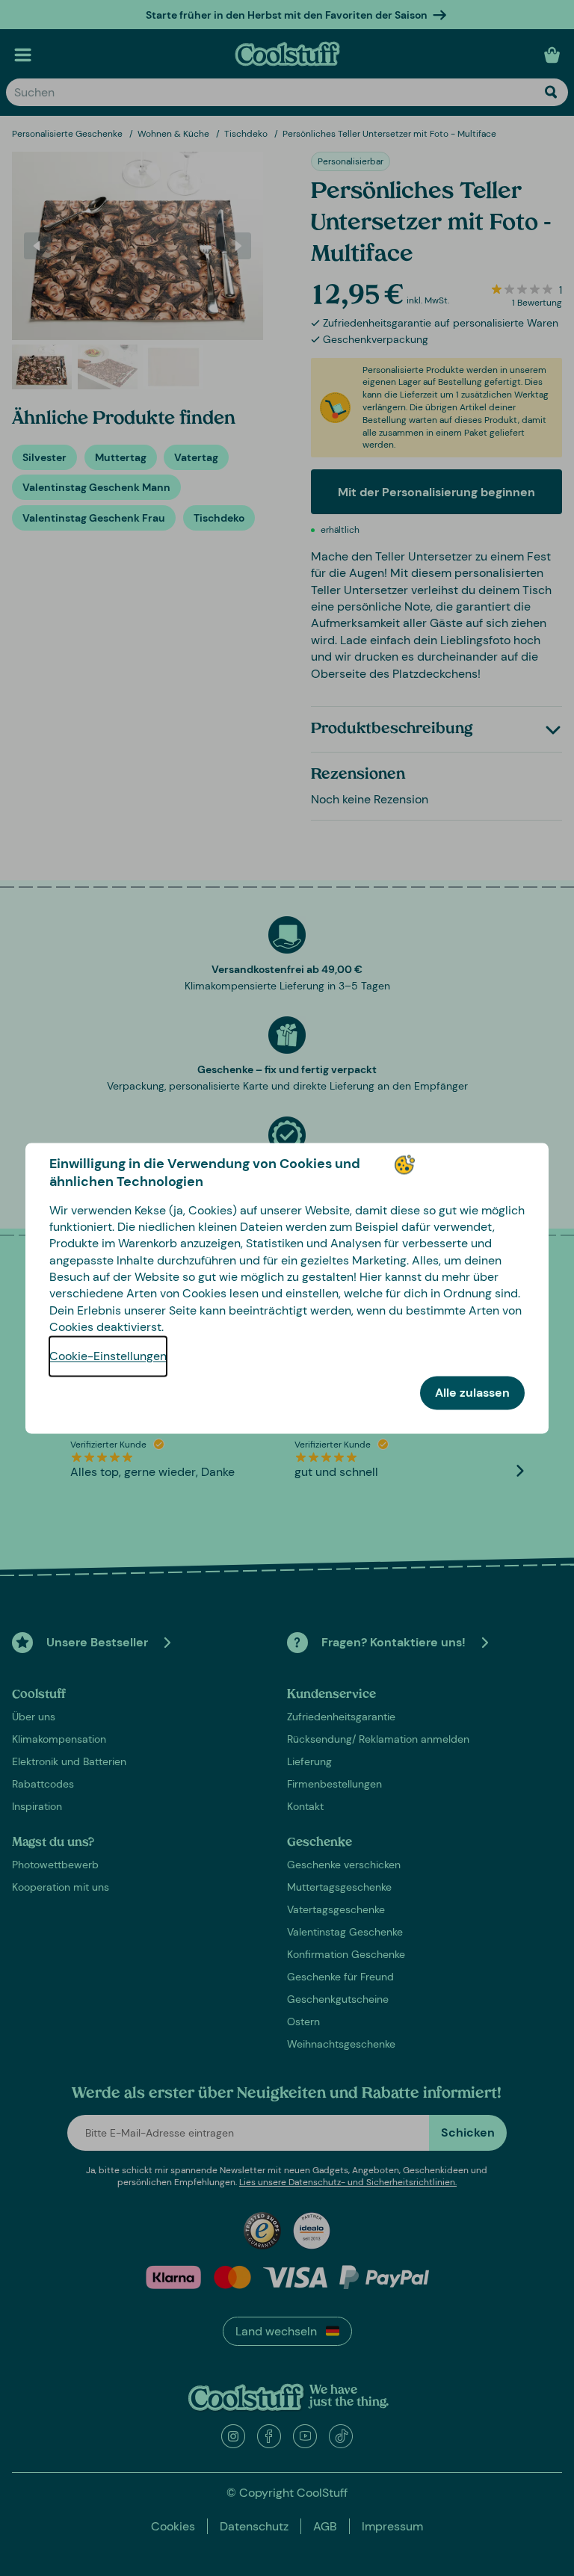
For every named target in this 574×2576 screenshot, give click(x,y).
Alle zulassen (472, 1393)
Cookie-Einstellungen (108, 1356)
